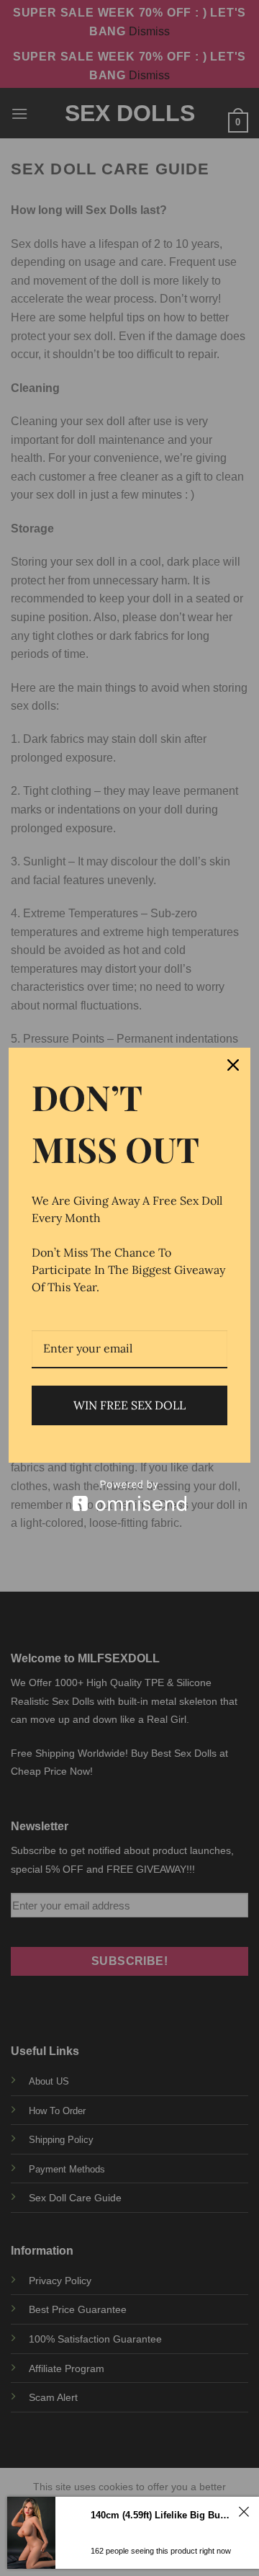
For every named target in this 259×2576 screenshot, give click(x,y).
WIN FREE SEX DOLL (129, 1405)
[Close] (233, 1065)
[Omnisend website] (129, 1496)
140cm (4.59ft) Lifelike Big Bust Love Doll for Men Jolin (162, 2515)
